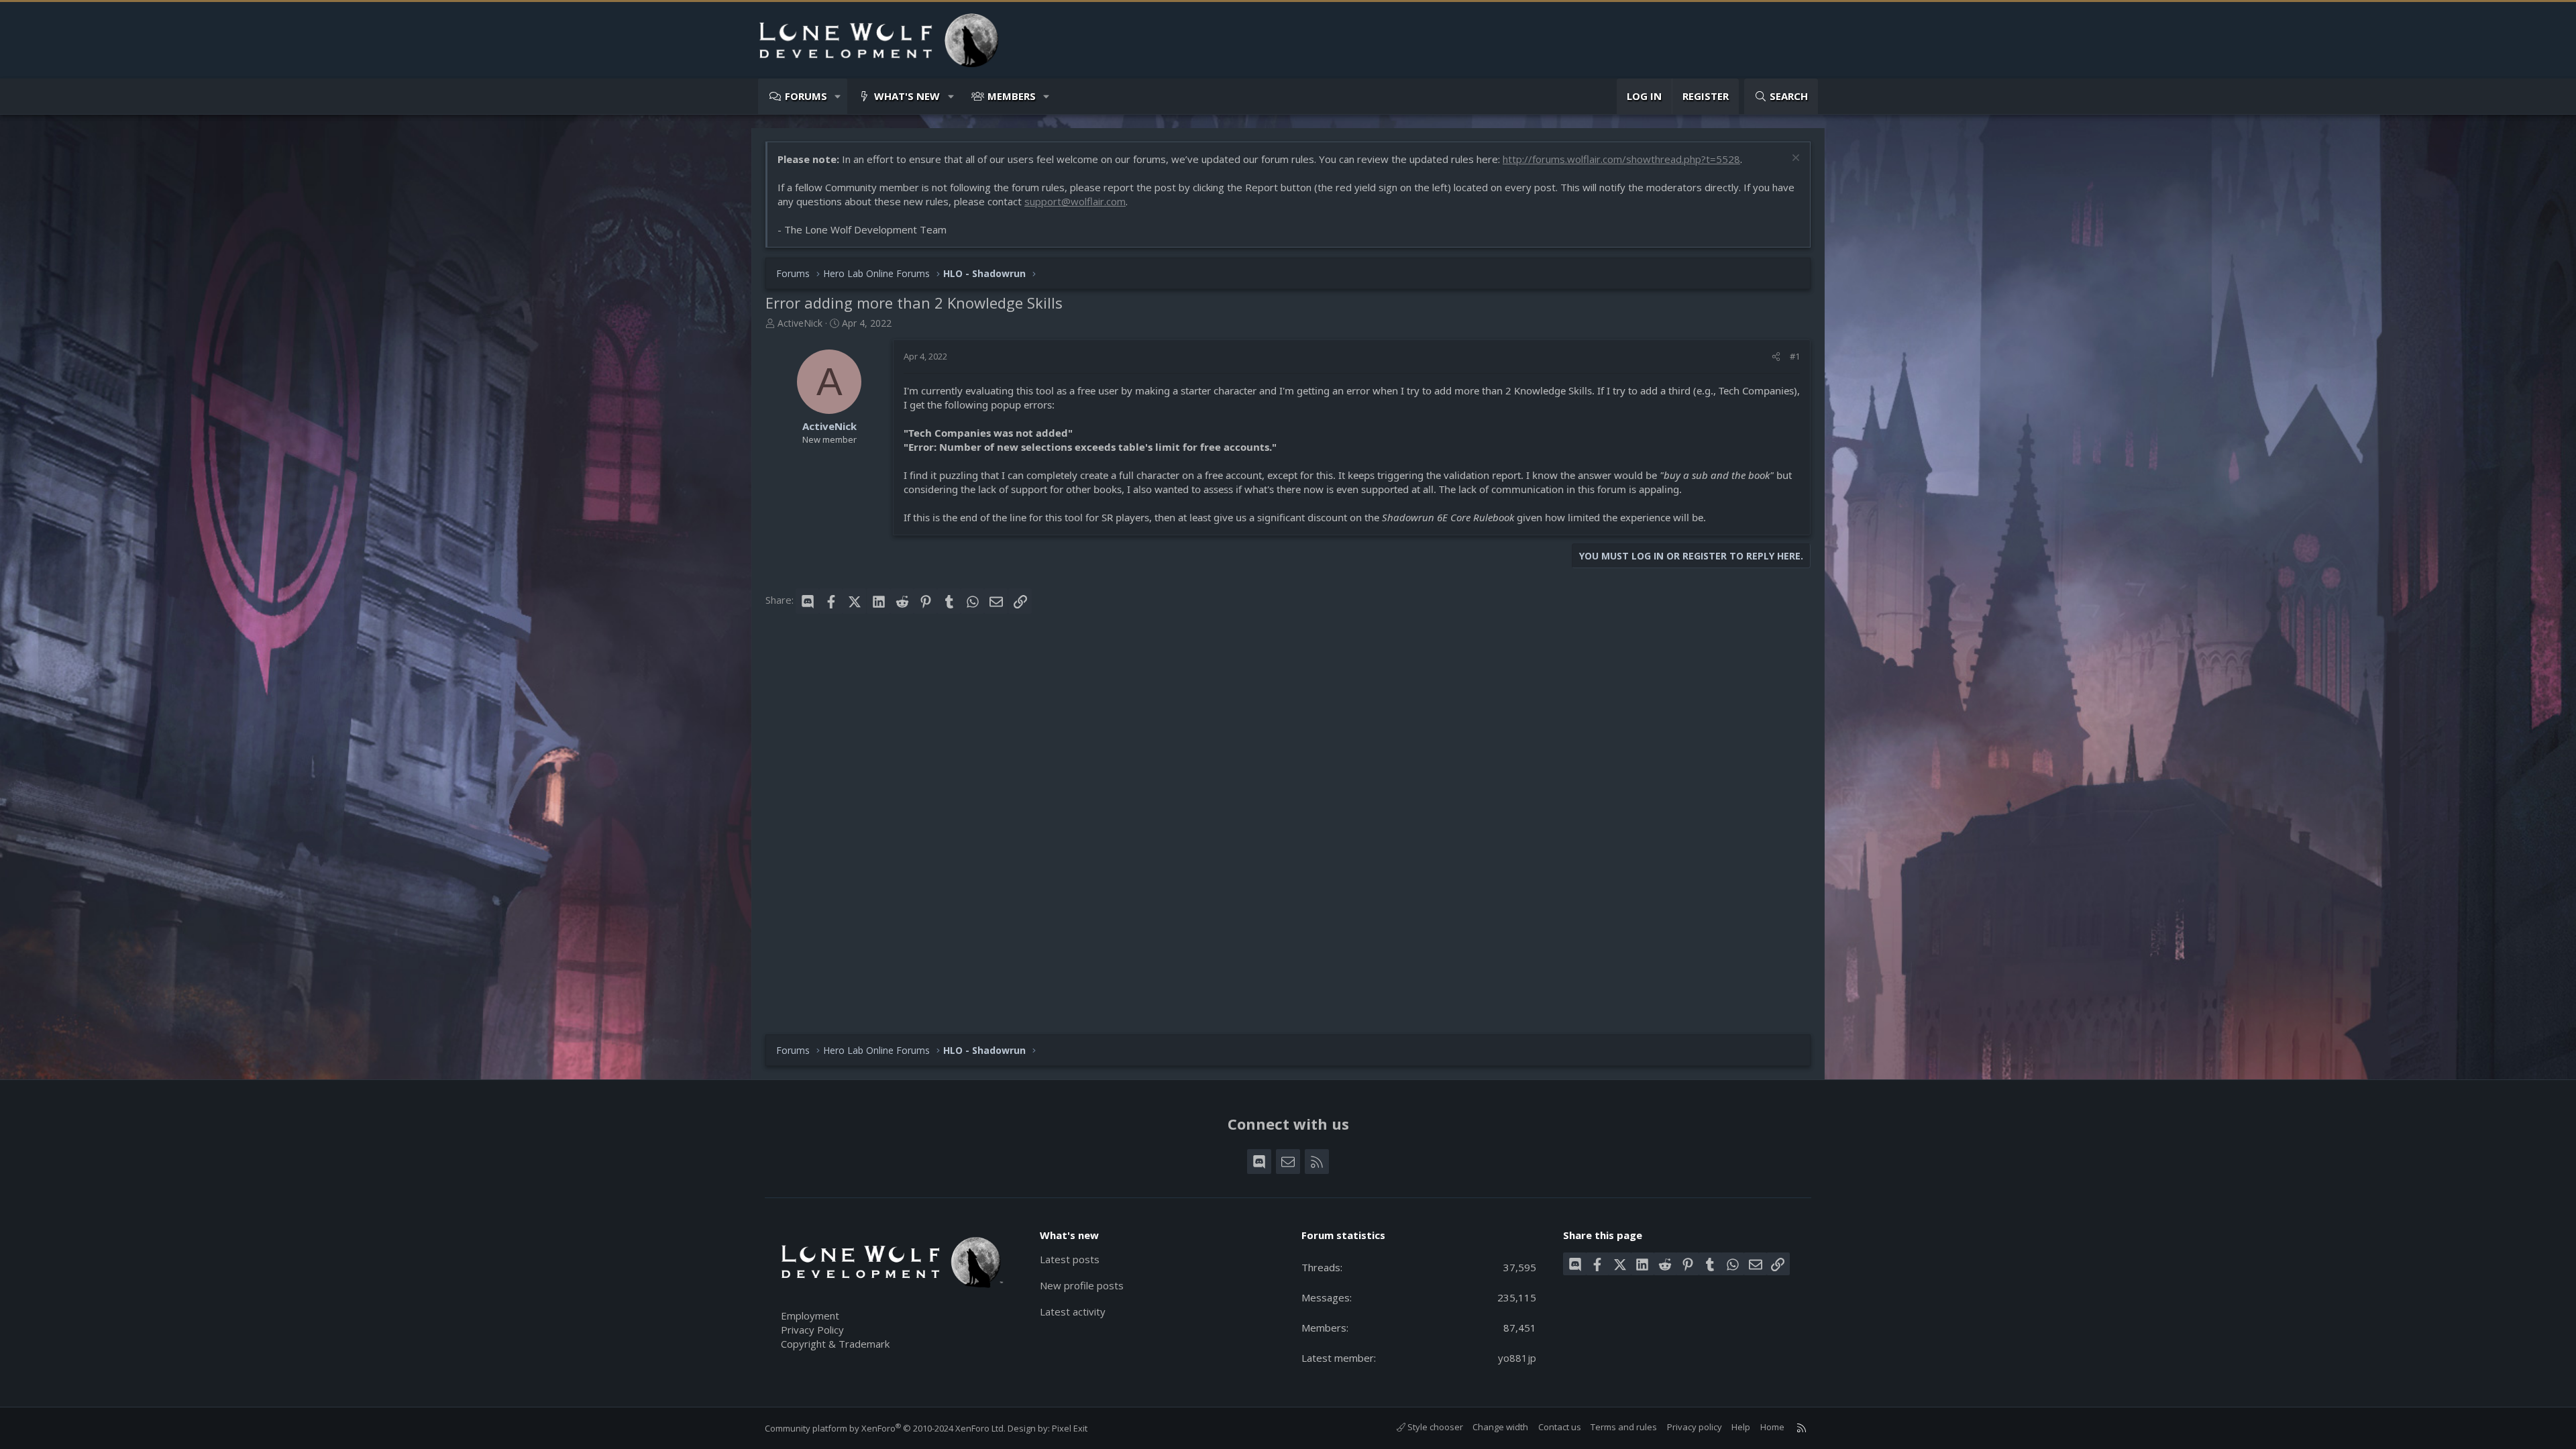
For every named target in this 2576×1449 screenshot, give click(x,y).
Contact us (1560, 1427)
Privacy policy (1695, 1427)
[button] (838, 96)
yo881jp (1517, 1358)
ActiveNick (800, 323)
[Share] (1776, 356)
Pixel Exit (1070, 1428)
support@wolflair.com (1075, 201)
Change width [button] (1500, 1427)
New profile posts (1082, 1285)
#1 (1795, 356)
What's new (907, 96)
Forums (806, 96)
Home (1772, 1427)
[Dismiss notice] (1794, 159)
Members (1012, 96)
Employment (810, 1316)
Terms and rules (1624, 1427)
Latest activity (1073, 1311)
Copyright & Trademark (835, 1344)
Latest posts (1070, 1259)
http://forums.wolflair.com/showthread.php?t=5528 (1621, 159)
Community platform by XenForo (885, 1428)
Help (1741, 1427)
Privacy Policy (812, 1330)
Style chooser (1434, 1427)
